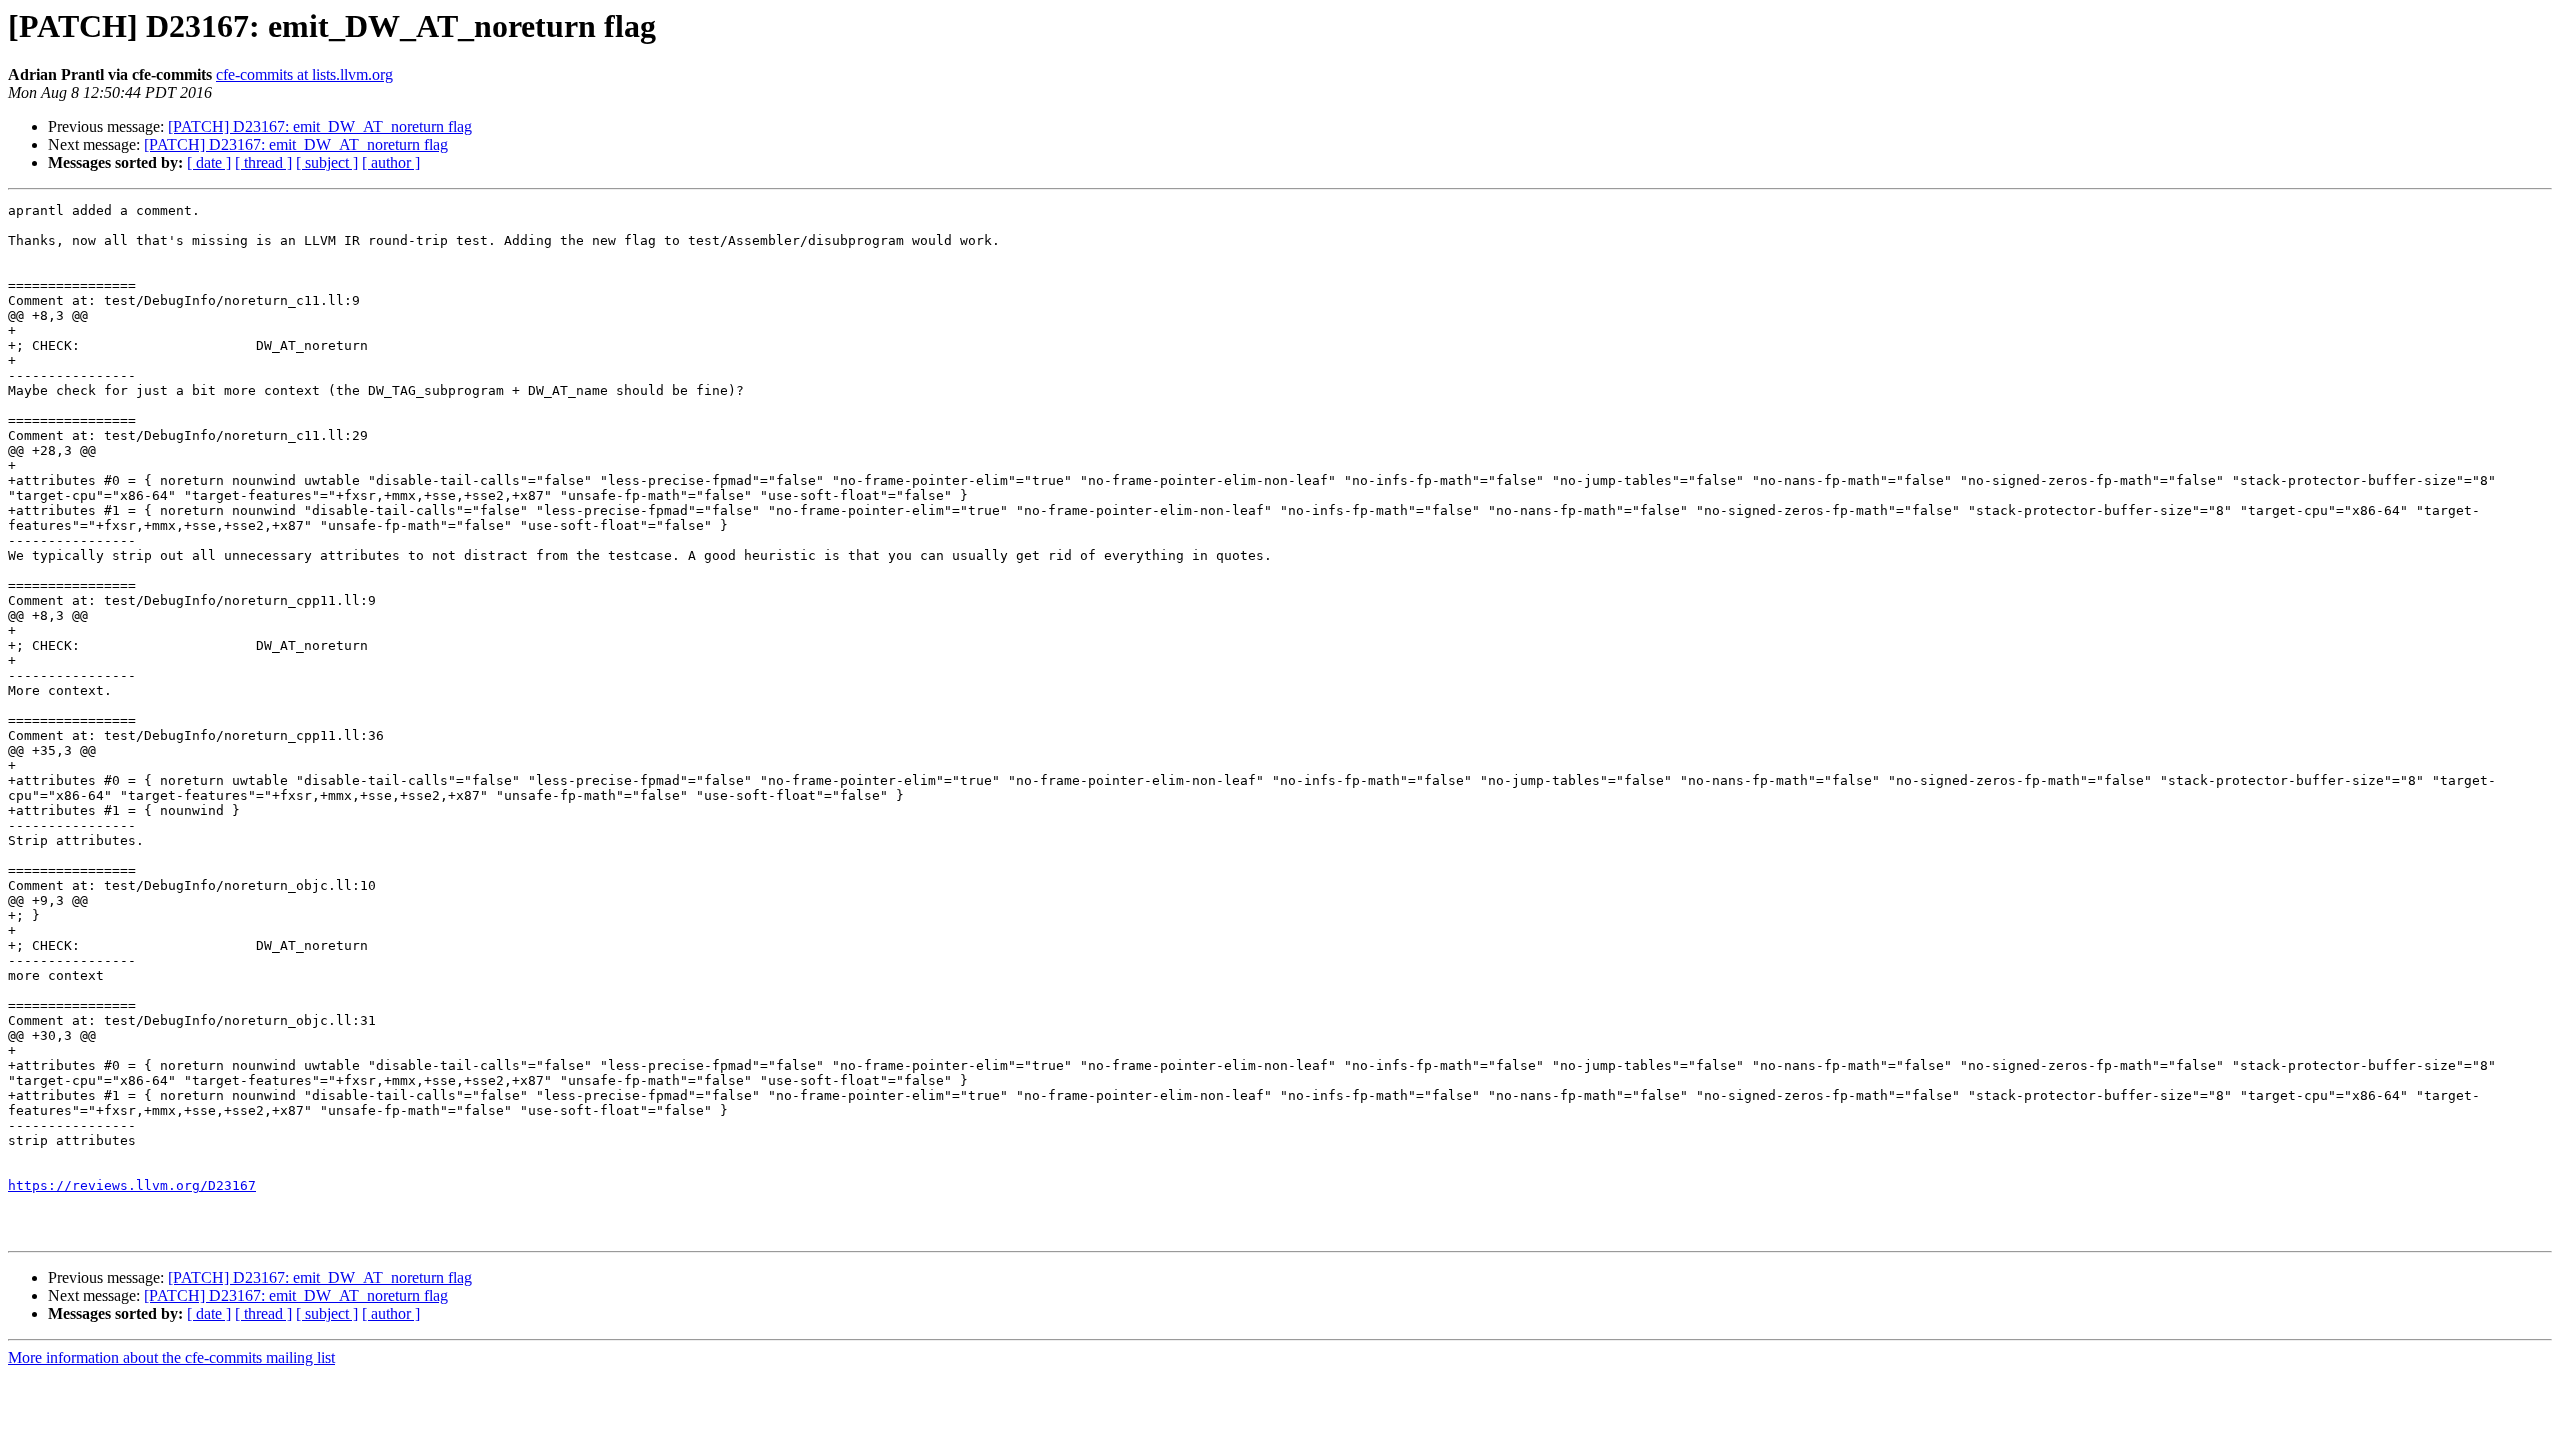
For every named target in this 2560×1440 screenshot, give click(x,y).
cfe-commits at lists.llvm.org (304, 74)
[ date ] (209, 162)
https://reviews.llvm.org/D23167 (132, 1185)
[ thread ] (263, 162)
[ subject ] (327, 162)
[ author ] (391, 162)
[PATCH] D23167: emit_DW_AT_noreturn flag (320, 126)
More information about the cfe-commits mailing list (171, 1357)
